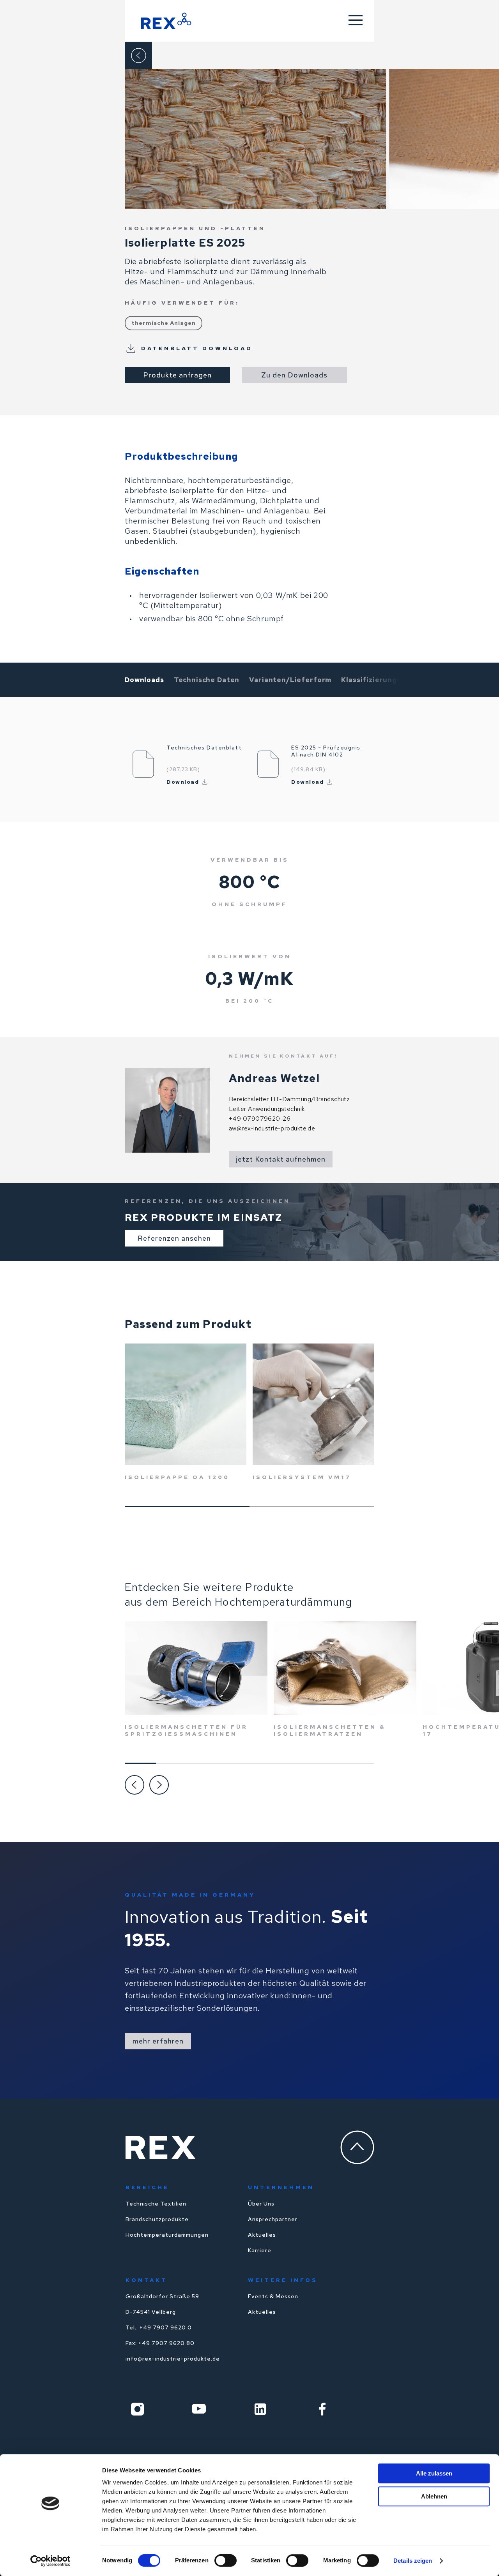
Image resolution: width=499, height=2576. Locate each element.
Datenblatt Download (197, 348)
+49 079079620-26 (260, 1119)
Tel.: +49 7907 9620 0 (159, 2327)
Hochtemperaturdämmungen (167, 2235)
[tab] (144, 680)
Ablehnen (434, 2496)
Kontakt (147, 2280)
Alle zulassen (434, 2473)
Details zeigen (413, 2561)
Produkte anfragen (177, 375)
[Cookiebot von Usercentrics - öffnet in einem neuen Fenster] (50, 2561)
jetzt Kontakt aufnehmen (281, 1159)
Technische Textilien (156, 2204)
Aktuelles (262, 2235)
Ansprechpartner (273, 2219)
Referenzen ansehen (174, 1238)
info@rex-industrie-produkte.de (173, 2359)
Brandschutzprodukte (157, 2219)
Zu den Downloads (294, 375)
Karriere (260, 2250)
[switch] (226, 2560)
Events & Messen (273, 2296)
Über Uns (261, 2204)
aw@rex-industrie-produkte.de (272, 1128)
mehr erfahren (158, 2041)
